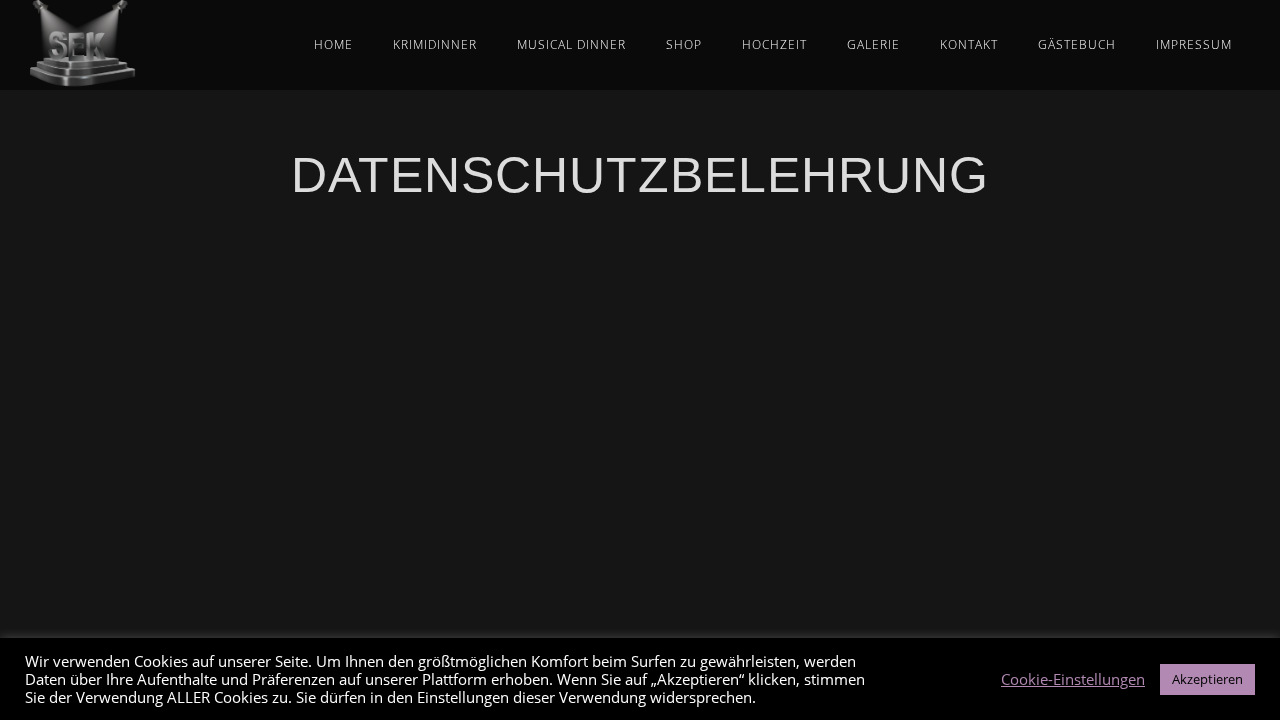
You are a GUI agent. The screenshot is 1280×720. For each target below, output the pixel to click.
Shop (684, 44)
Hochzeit (774, 44)
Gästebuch (1077, 44)
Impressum (1194, 44)
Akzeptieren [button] (1207, 679)
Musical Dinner (571, 44)
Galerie (873, 44)
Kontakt (969, 44)
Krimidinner (435, 44)
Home (333, 44)
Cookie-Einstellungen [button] (1073, 679)
